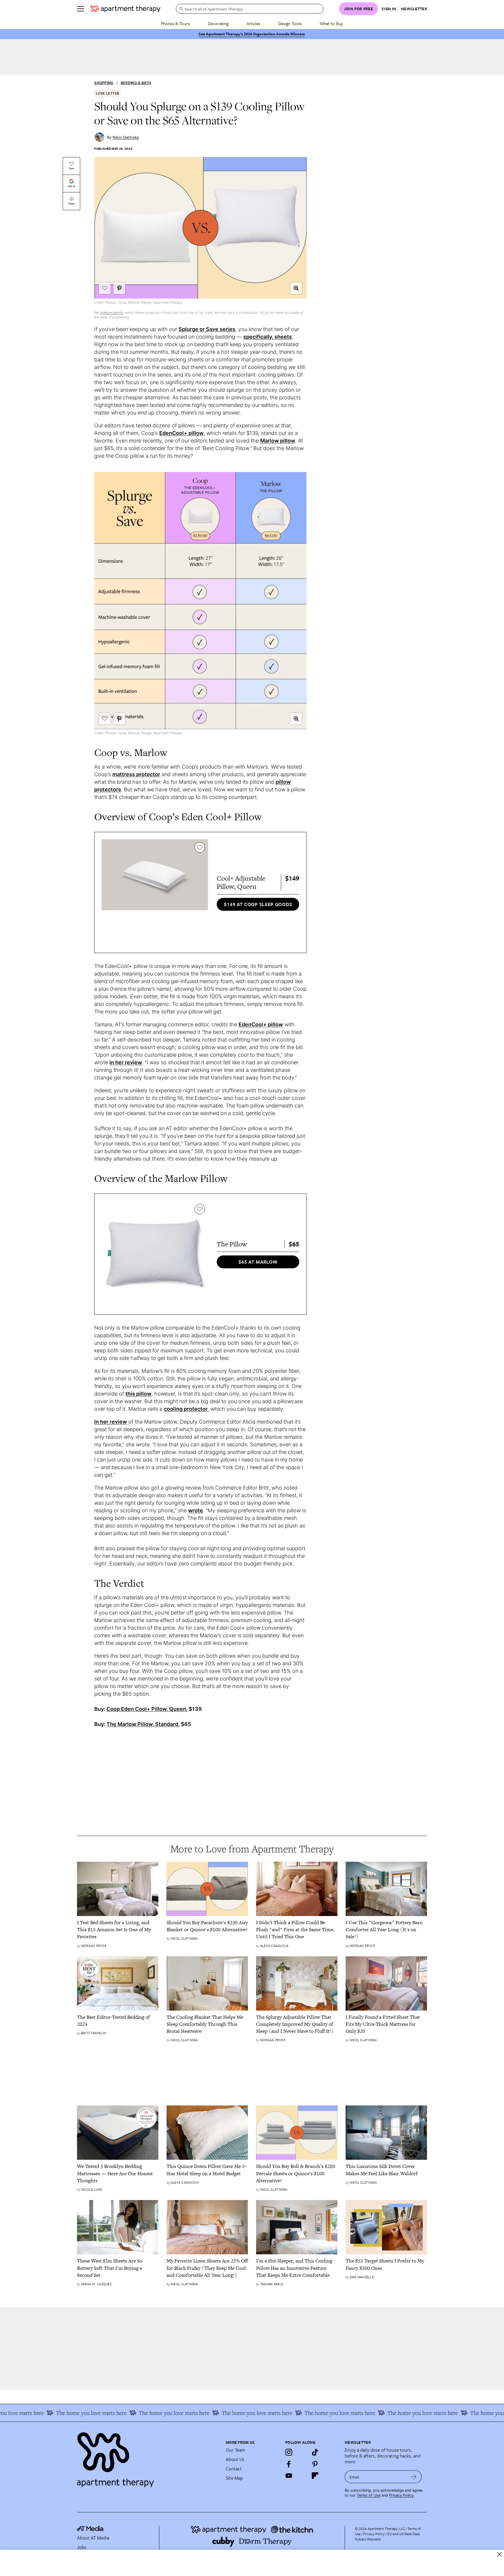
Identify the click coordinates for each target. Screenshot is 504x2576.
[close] (499, 2554)
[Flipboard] (315, 2476)
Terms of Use (369, 2495)
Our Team (235, 2450)
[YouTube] (289, 2476)
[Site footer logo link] (148, 2457)
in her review (126, 1062)
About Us (235, 2459)
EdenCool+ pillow (181, 433)
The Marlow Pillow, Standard (142, 1724)
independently (112, 312)
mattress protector (136, 774)
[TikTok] (315, 2452)
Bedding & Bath (136, 83)
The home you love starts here (51, 2413)
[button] (296, 288)
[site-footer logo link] (90, 2529)
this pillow (138, 1394)
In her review (111, 1422)
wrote (196, 1510)
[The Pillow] (155, 1254)
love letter (108, 93)
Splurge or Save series (207, 329)
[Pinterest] (315, 2464)
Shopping (104, 83)
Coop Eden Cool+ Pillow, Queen (146, 1709)
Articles (253, 23)
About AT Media (93, 2538)
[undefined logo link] (125, 9)
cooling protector (186, 1409)
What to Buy (331, 23)
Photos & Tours (175, 23)
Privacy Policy (401, 2495)
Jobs (82, 2547)
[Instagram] (289, 2452)
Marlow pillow (278, 441)
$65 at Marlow (258, 1262)
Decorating (218, 23)
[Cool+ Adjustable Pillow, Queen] (155, 892)
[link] (118, 1930)
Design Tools (290, 23)
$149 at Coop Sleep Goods (258, 904)
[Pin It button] (119, 288)
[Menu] (80, 9)
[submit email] (414, 2477)
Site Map (234, 2478)
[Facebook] (289, 2464)
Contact (234, 2469)
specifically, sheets (268, 337)
